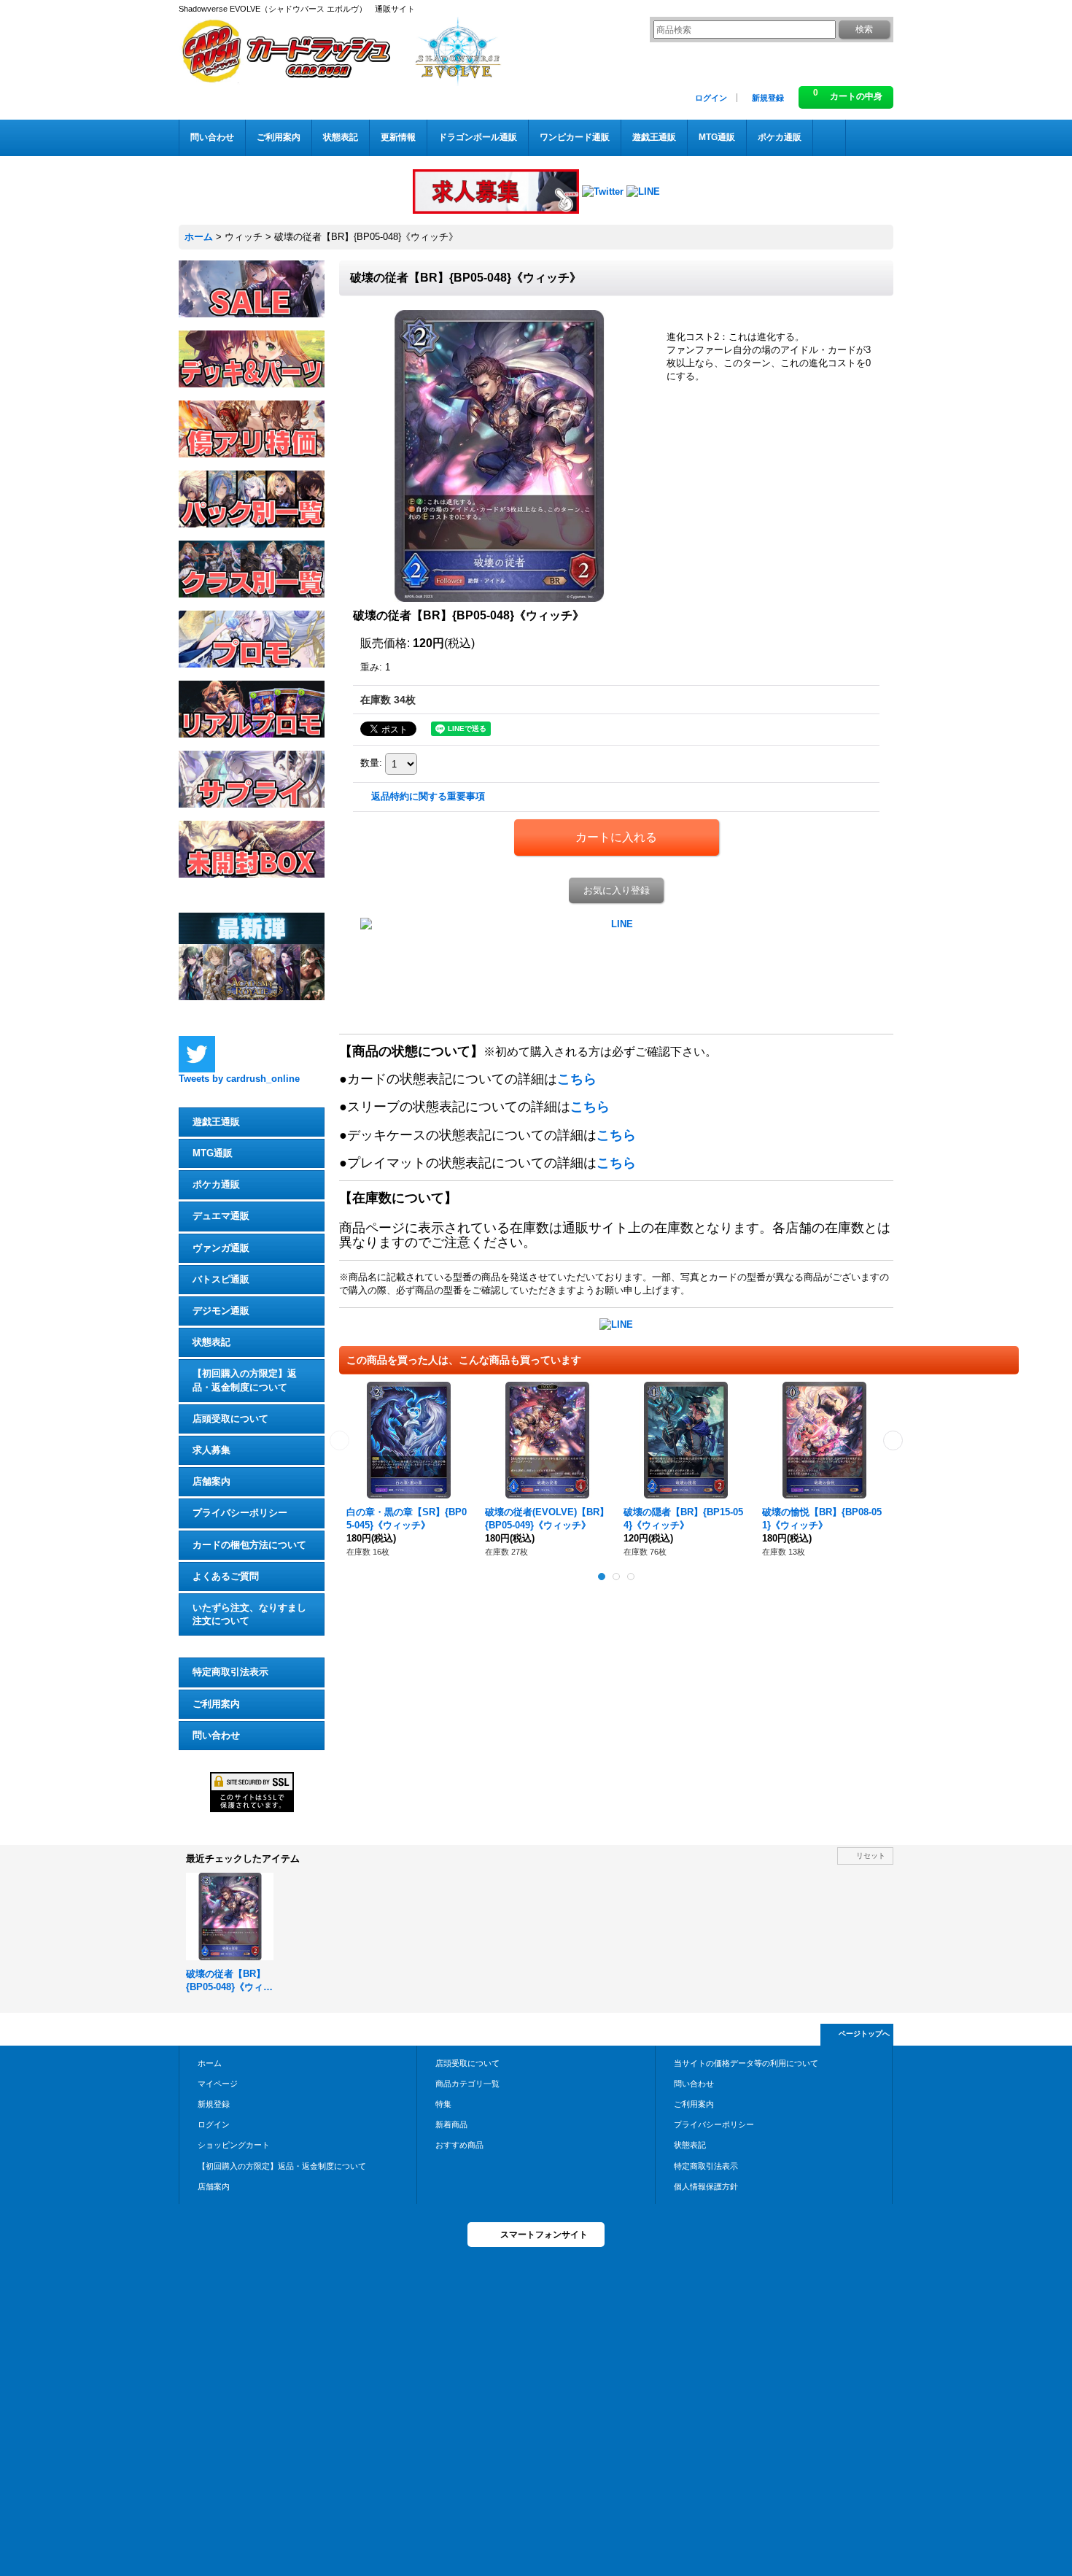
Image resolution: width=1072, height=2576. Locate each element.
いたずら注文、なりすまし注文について (249, 1614)
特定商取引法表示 (230, 1672)
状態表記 (211, 1342)
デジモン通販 (221, 1311)
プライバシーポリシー (240, 1513)
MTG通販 (213, 1153)
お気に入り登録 (617, 890)
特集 (443, 2104)
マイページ (218, 2084)
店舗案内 (211, 1481)
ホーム (210, 2063)
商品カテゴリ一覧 (467, 2084)
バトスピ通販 (221, 1279)
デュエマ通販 (221, 1216)
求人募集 (211, 1450)
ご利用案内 (216, 1704)
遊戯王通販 (216, 1122)
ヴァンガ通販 (221, 1248)
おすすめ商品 (459, 2145)
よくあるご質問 (226, 1576)
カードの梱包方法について (249, 1545)
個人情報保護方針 (706, 2186)
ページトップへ (864, 2034)
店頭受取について (230, 1419)
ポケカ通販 (216, 1184)
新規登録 (768, 98)
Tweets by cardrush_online (239, 1079)
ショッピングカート (234, 2145)
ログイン (711, 98)
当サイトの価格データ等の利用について (746, 2063)
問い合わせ (216, 1735)
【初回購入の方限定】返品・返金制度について (245, 1380)
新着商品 (451, 2124)
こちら (577, 1079)
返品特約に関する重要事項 (428, 796)
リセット (871, 1856)
